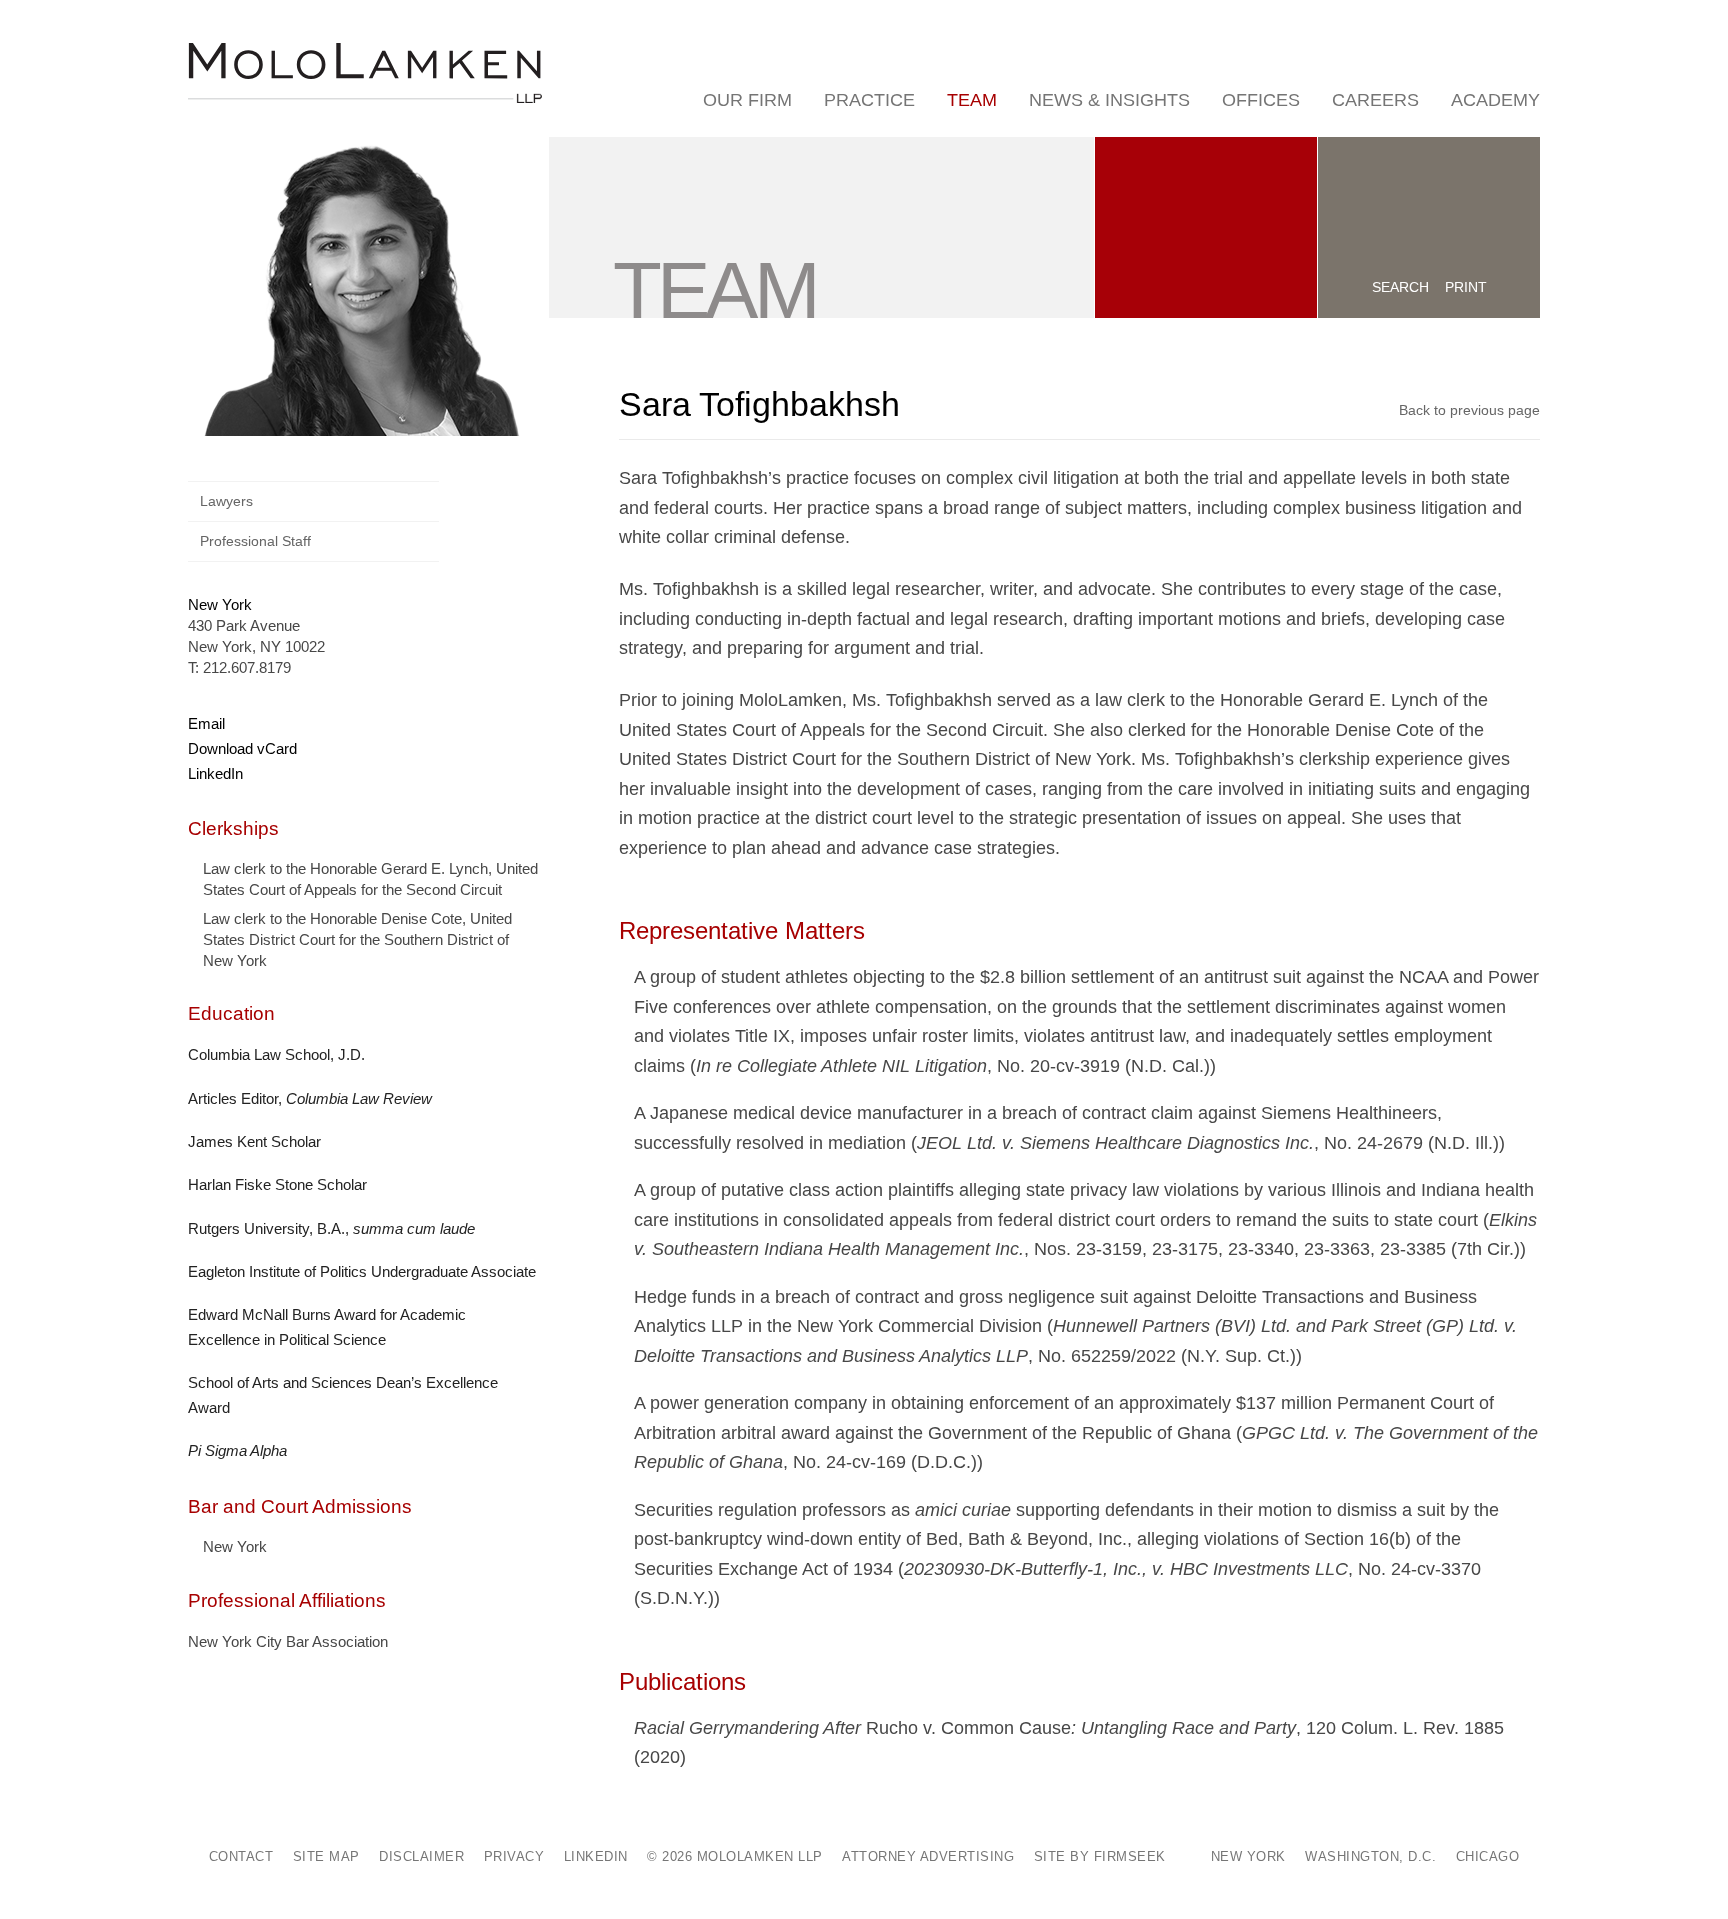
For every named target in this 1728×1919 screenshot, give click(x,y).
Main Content (795, 24)
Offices (1261, 100)
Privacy (514, 1856)
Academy (1495, 100)
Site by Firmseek (1100, 1856)
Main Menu (804, 24)
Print (1466, 287)
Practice (869, 100)
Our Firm (747, 100)
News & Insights (1109, 100)
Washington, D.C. (1370, 1856)
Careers (1375, 100)
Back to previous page (1469, 410)
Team (972, 100)
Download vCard (242, 748)
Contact (241, 1856)
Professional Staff (255, 541)
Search (1400, 287)
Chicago (1488, 1856)
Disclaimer (421, 1856)
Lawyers (226, 501)
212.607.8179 (247, 667)
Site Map (326, 1856)
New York (220, 604)
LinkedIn (215, 773)
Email (206, 723)
